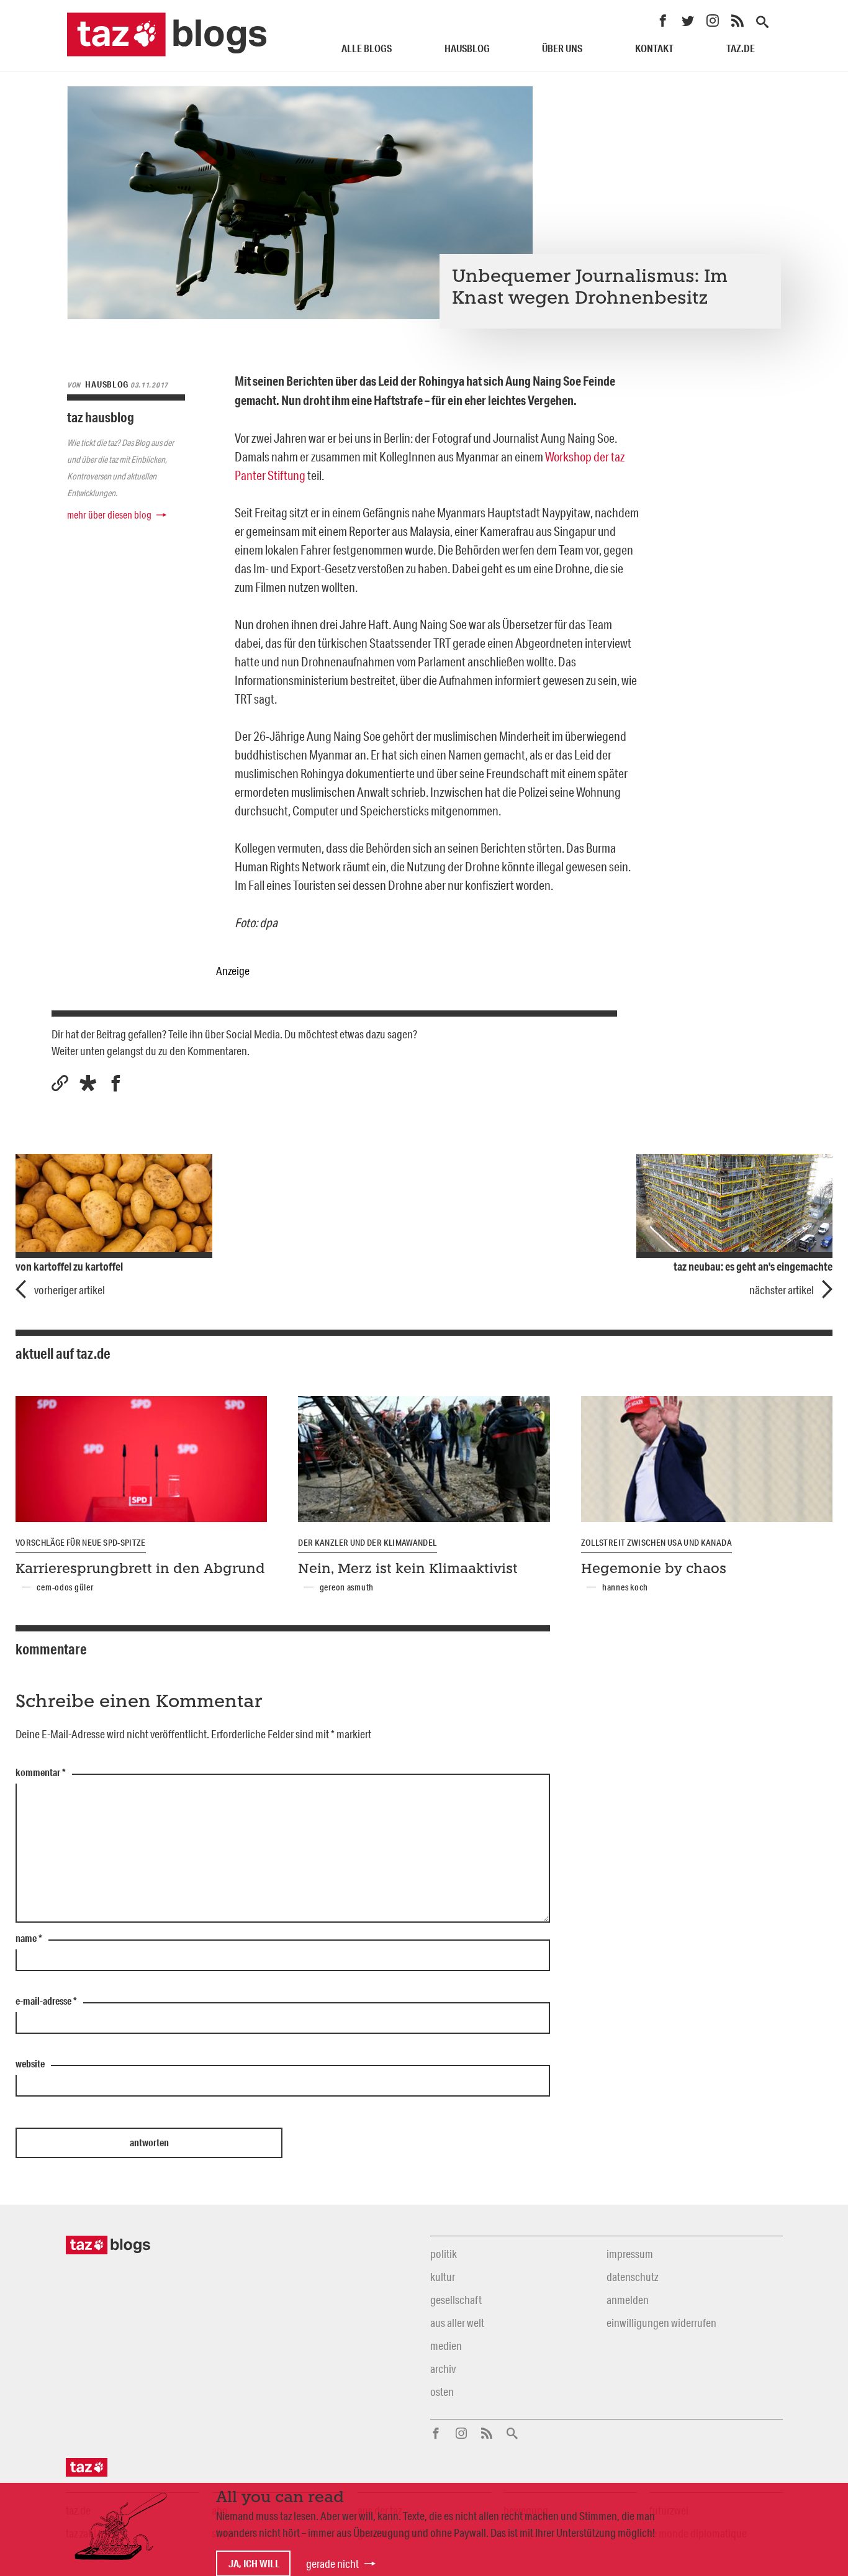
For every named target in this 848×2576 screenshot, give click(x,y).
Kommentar (41, 1773)
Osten (442, 2392)
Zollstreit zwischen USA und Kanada (656, 1543)
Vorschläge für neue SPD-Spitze (81, 1543)
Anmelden (628, 2300)
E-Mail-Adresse (46, 2002)
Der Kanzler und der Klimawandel (367, 1543)
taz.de (741, 48)
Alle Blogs (367, 48)
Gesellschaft (456, 2300)
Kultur (443, 2277)
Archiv (443, 2369)
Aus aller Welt (457, 2323)
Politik (444, 2254)
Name (29, 1939)
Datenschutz (632, 2277)
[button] (88, 1083)
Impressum (630, 2254)
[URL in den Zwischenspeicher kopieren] (60, 1083)
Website (30, 2064)
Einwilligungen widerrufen (661, 2323)
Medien (446, 2346)
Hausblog (467, 48)
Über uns (562, 48)
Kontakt (654, 48)
